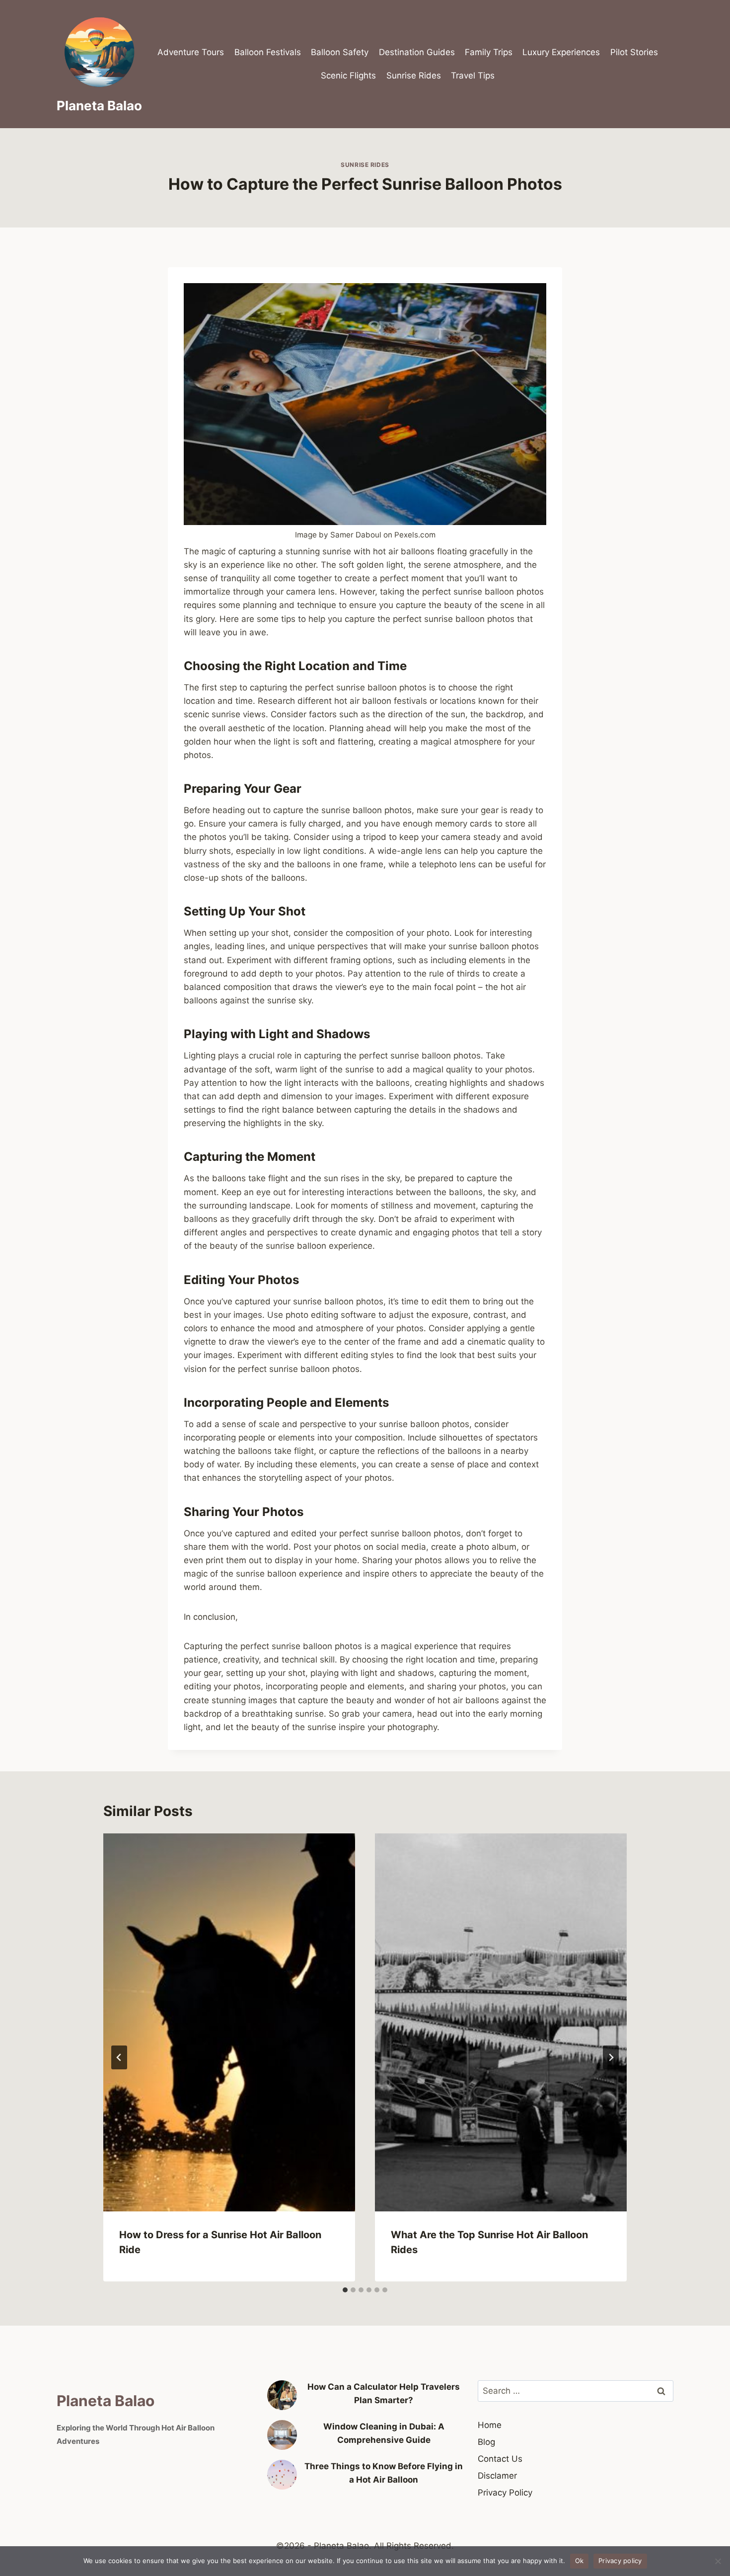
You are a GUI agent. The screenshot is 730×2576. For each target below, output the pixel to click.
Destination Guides (417, 52)
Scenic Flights (348, 76)
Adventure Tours (191, 52)
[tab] (345, 2290)
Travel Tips (473, 76)
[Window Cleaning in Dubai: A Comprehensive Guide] (282, 2435)
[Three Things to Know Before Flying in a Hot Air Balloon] (282, 2475)
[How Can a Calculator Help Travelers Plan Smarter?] (282, 2395)
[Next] (611, 2057)
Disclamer (497, 2476)
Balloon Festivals (268, 52)
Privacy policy (620, 2561)
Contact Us (500, 2459)
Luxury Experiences (561, 52)
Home (490, 2425)
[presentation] (229, 2022)
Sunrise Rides (414, 76)
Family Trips (489, 52)
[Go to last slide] (119, 2057)
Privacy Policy (505, 2493)
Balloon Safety (340, 52)
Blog (486, 2442)
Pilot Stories (634, 52)
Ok (580, 2561)
